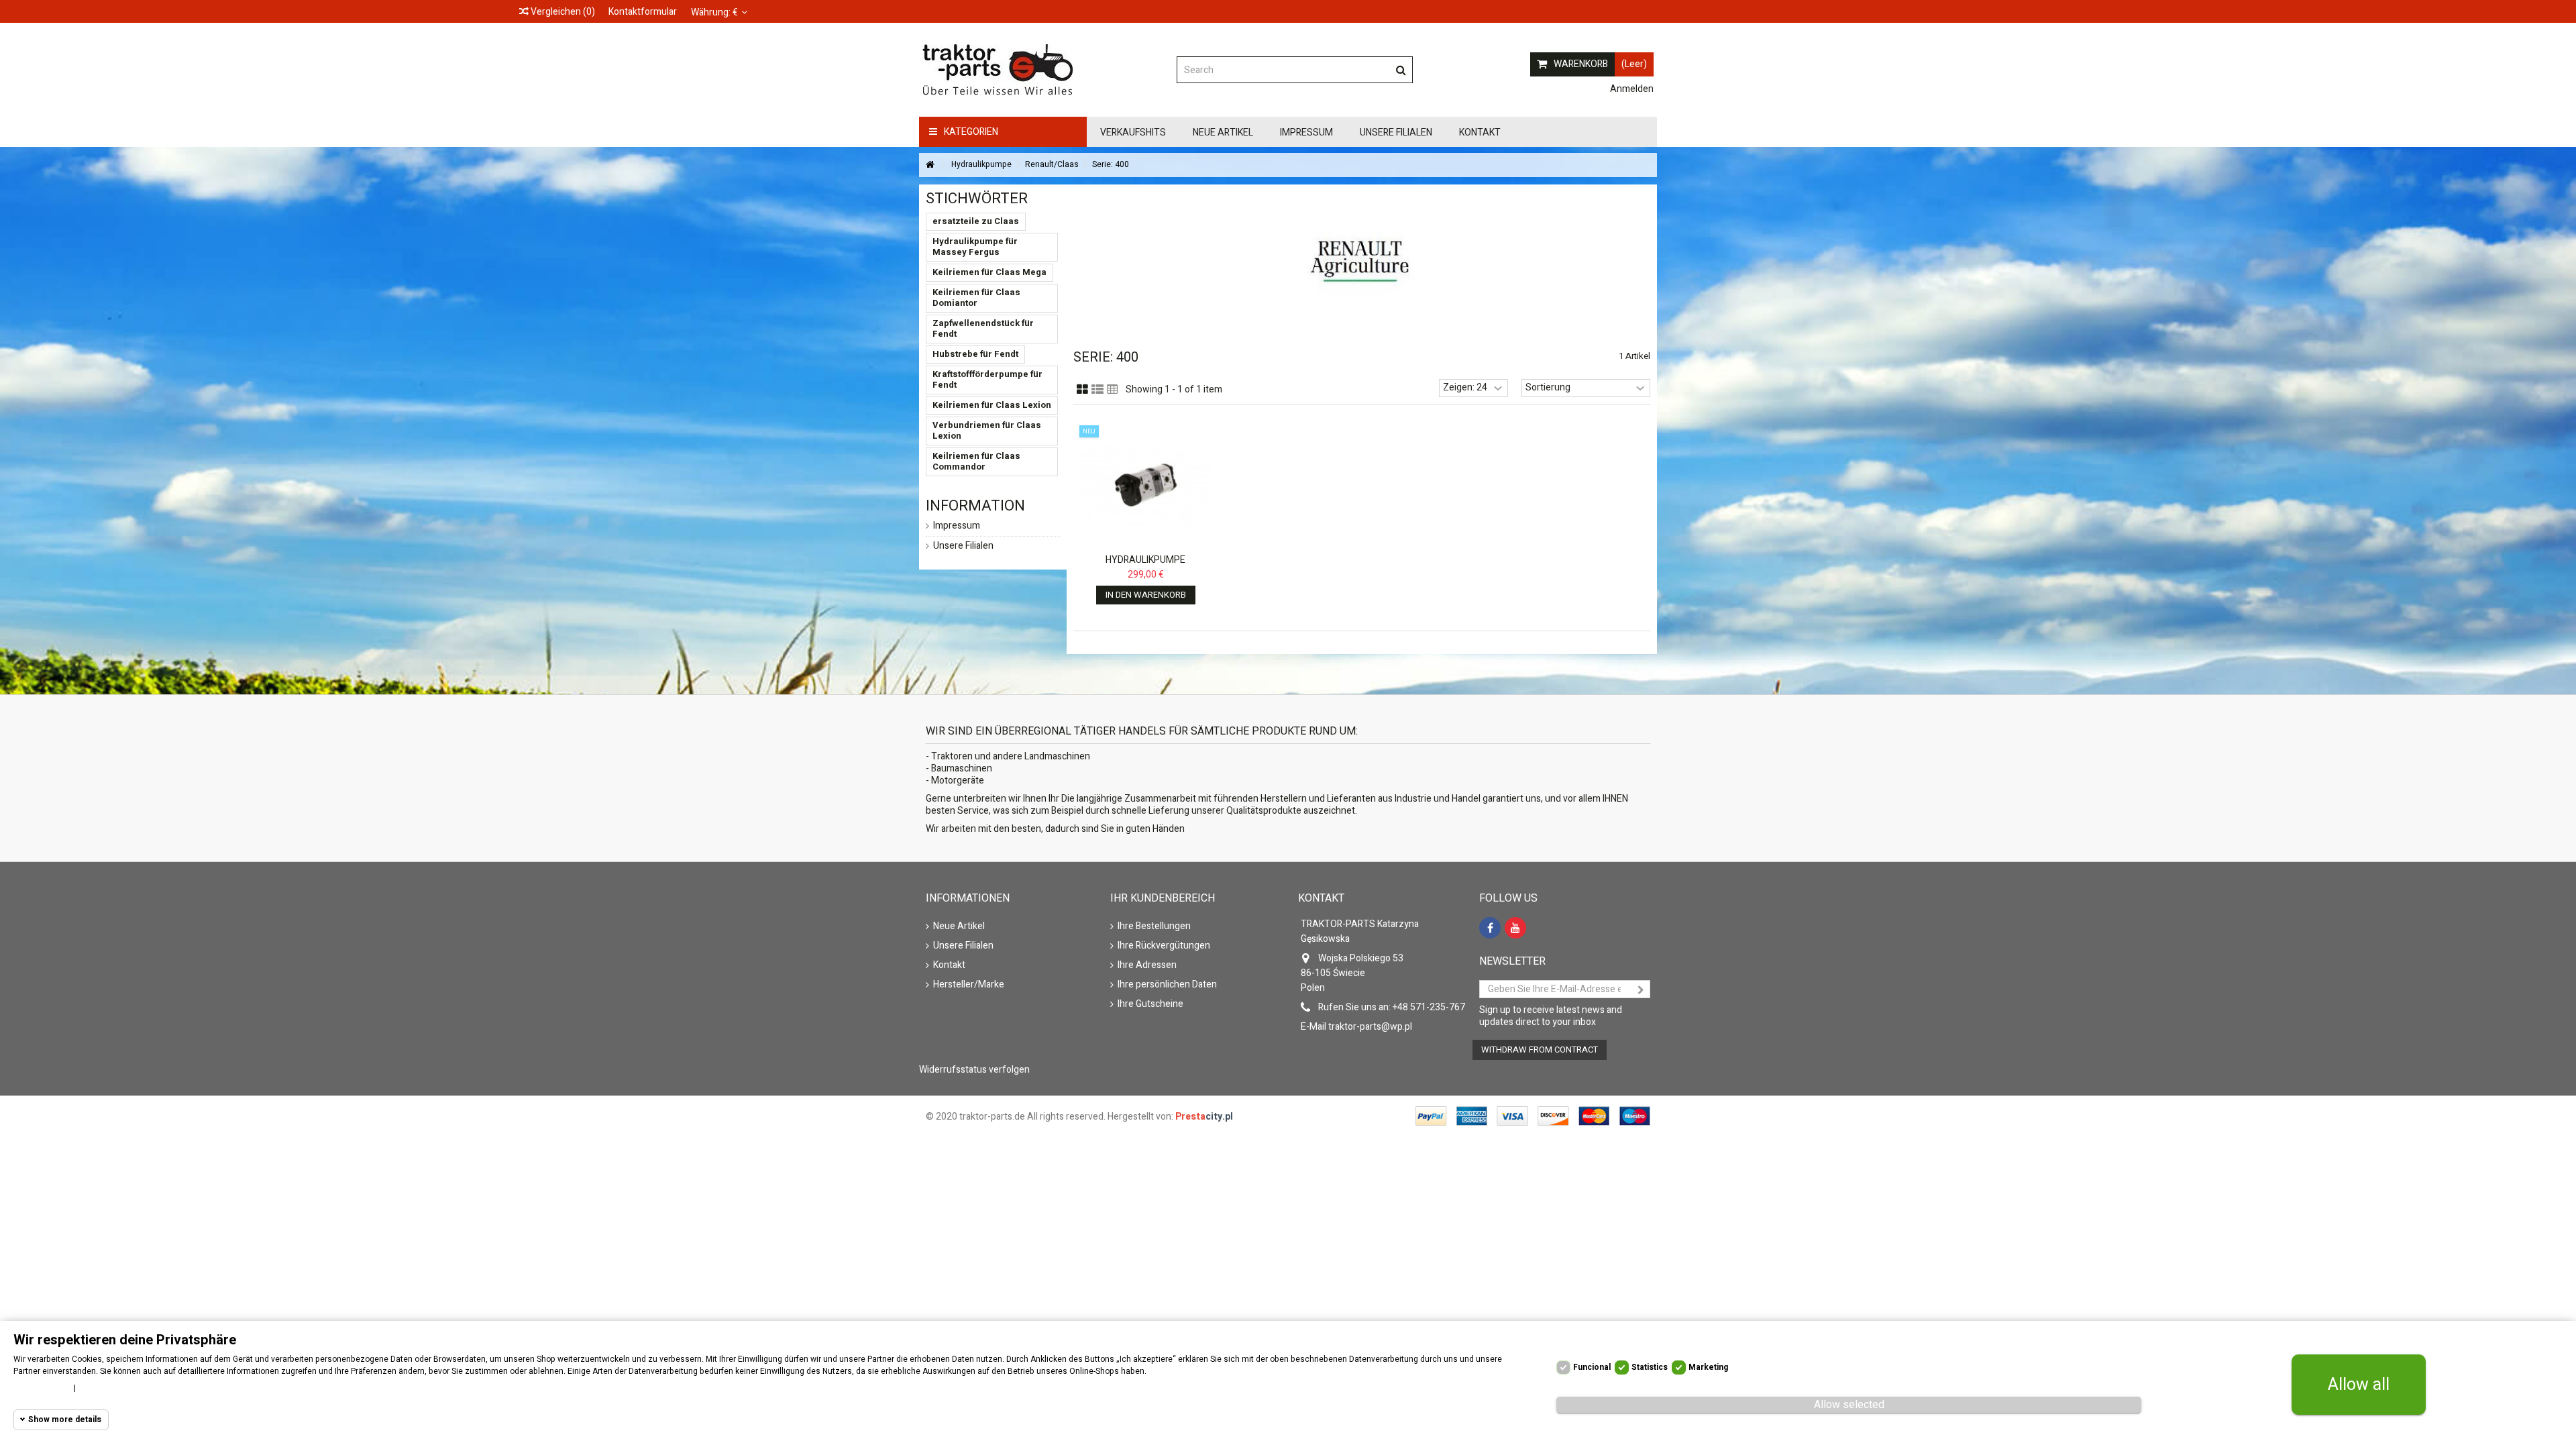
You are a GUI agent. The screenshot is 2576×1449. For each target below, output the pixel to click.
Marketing (1708, 1367)
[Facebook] (1490, 928)
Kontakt (949, 965)
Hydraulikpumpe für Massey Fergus (975, 247)
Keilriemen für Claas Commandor (976, 461)
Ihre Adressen (1147, 965)
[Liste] (1097, 390)
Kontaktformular (643, 12)
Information (975, 506)
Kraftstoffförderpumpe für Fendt (987, 379)
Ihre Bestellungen (1154, 926)
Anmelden (1631, 89)
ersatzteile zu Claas (976, 221)
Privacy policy (109, 1388)
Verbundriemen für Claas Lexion (987, 430)
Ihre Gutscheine (1150, 1004)
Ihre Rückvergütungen (1164, 946)
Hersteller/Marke (969, 985)
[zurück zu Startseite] (930, 165)
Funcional (1592, 1367)
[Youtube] (1515, 928)
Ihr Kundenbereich (1163, 898)
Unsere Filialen (963, 546)
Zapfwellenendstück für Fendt (983, 328)
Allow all (2359, 1385)
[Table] (1113, 390)
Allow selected (1849, 1405)
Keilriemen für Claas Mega (989, 272)
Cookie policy (40, 1388)
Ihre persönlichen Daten (1167, 985)
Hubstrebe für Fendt (975, 354)
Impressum (957, 526)
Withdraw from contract (1540, 1050)
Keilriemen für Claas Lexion (992, 405)
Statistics (1650, 1367)
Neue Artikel (959, 926)
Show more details (65, 1419)
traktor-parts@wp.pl (1370, 1027)
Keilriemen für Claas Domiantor (976, 298)
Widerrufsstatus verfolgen (974, 1070)
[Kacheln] (1082, 390)
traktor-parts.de (992, 1117)
